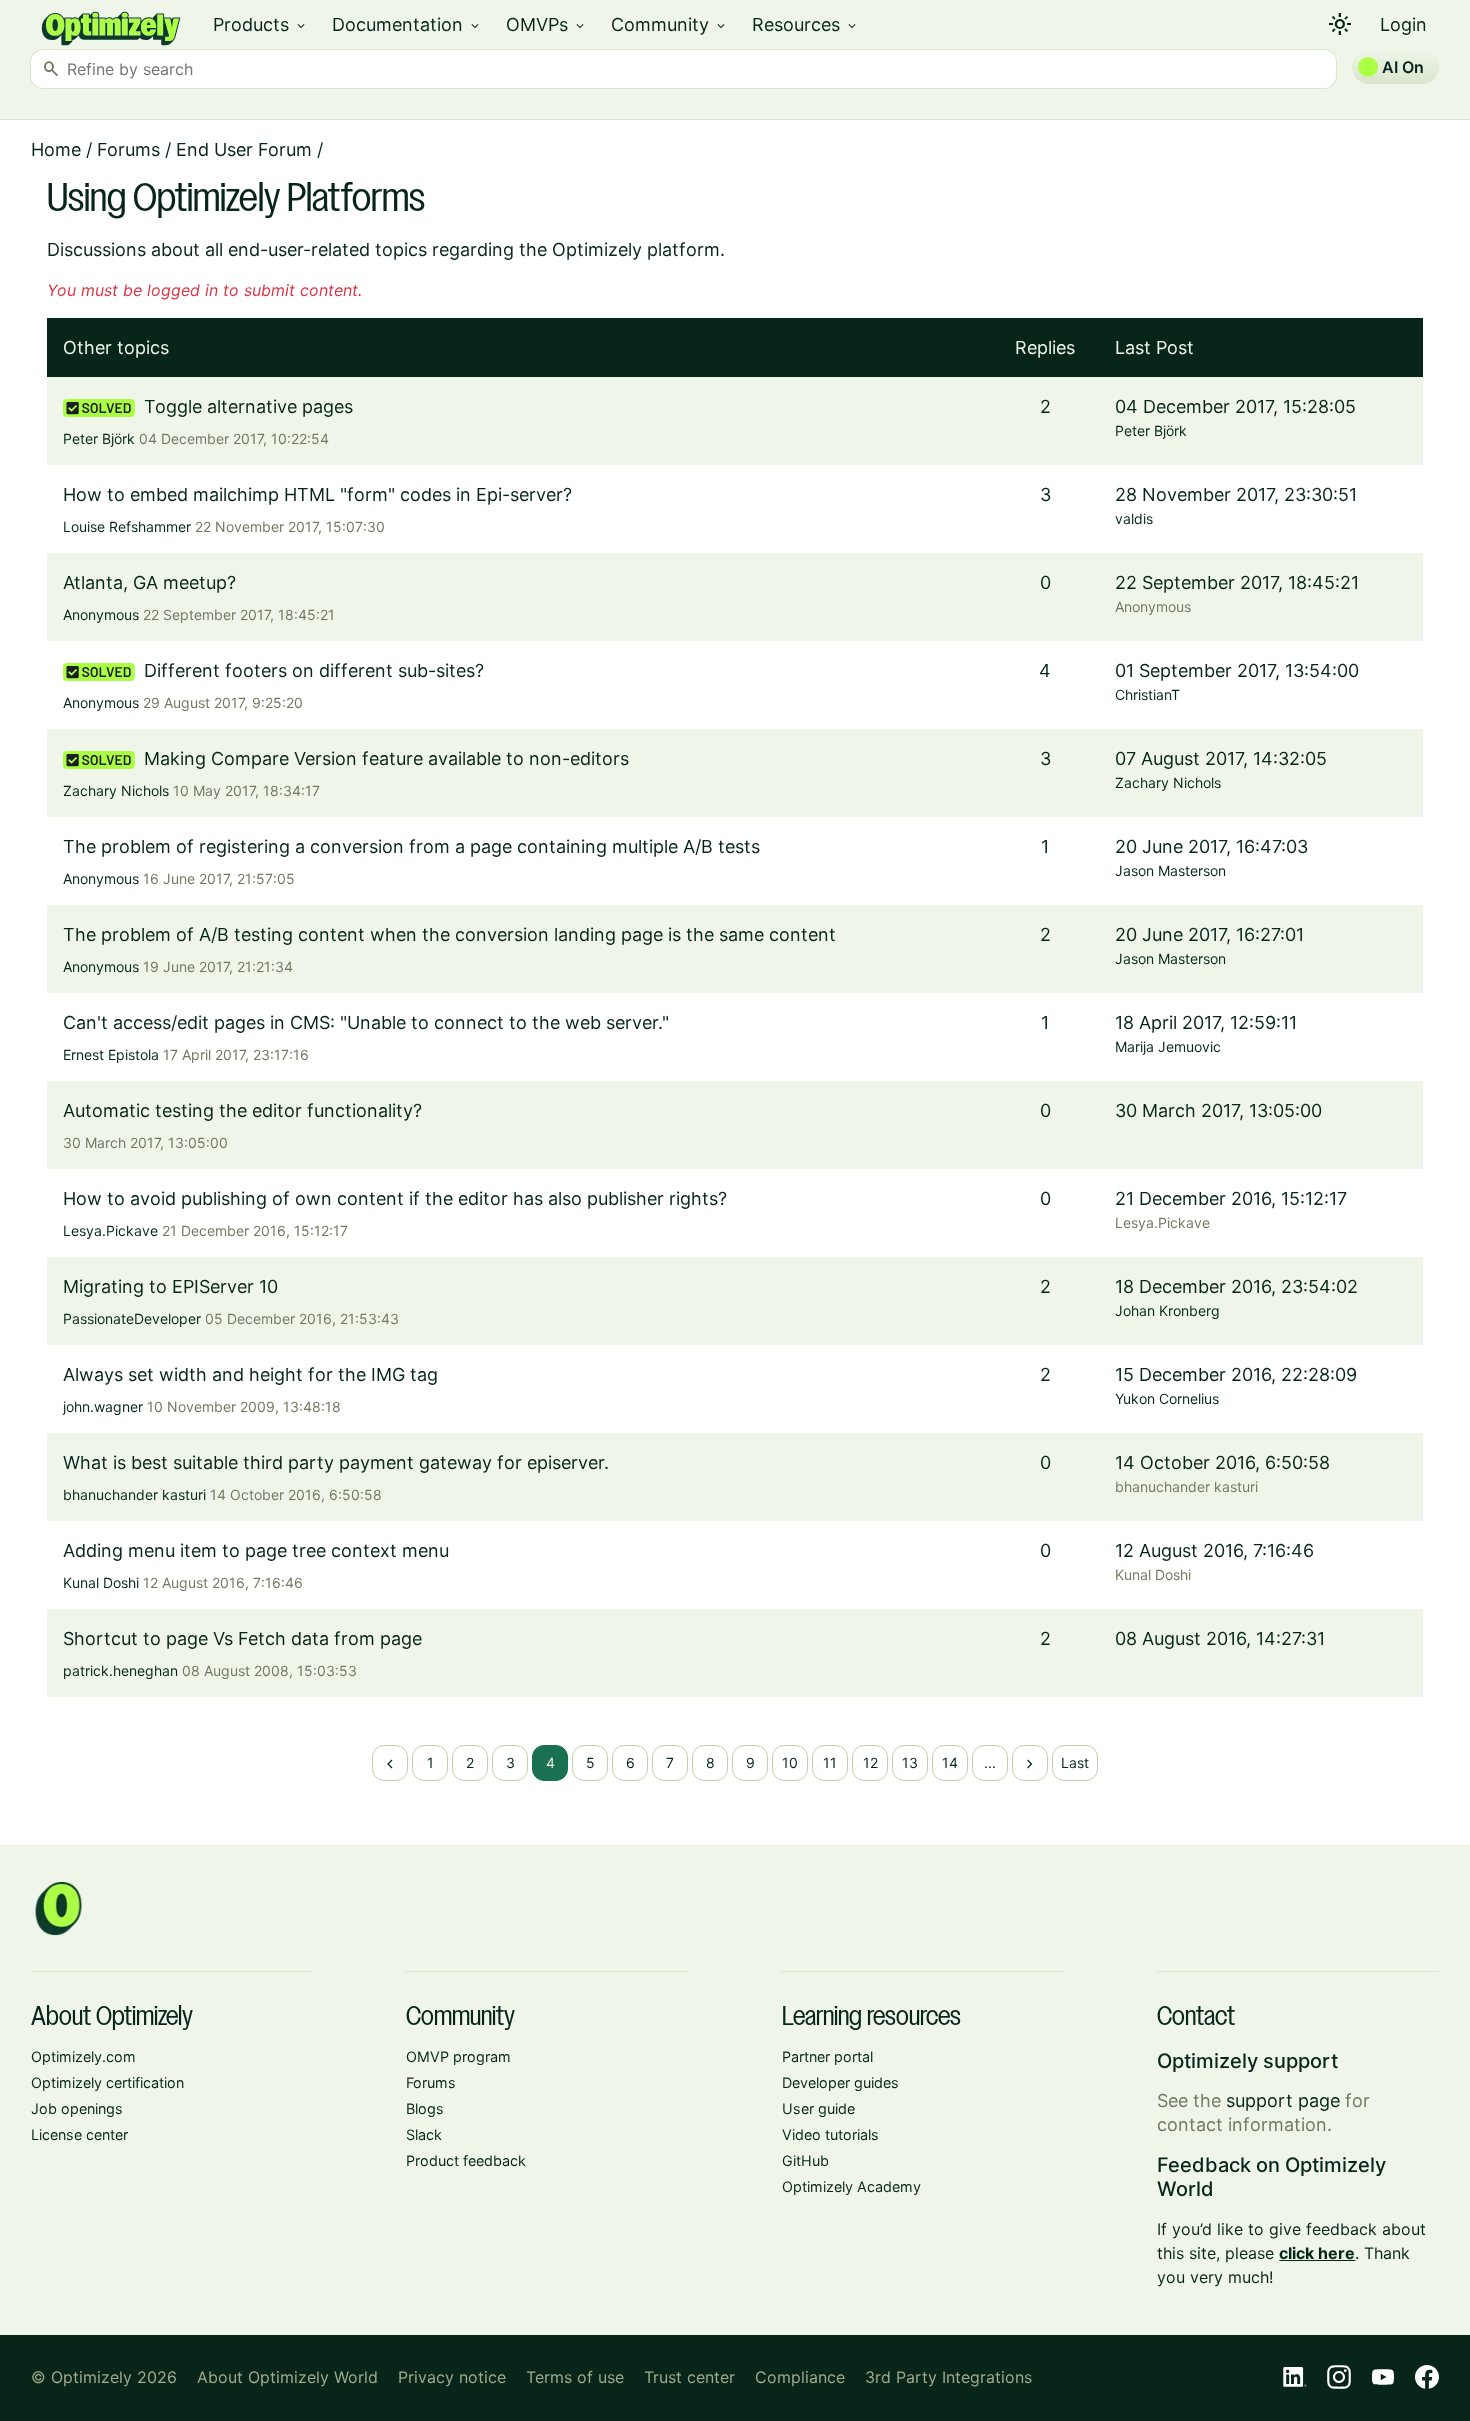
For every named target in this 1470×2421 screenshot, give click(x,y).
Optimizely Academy (851, 2186)
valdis (1134, 518)
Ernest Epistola (111, 1054)
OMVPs (546, 24)
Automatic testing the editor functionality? (242, 1110)
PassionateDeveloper (132, 1318)
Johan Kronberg (1167, 1310)
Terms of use (575, 2377)
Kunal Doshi (101, 1582)
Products (260, 24)
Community (669, 24)
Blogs (425, 2108)
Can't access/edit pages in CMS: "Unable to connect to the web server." (366, 1022)
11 (830, 1762)
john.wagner (103, 1406)
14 (950, 1762)
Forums (128, 149)
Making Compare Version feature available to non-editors (386, 758)
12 (870, 1762)
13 (910, 1762)
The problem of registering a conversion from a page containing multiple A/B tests (411, 846)
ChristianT (1147, 694)
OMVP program (458, 2056)
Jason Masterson (1170, 870)
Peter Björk (99, 438)
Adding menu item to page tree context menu (256, 1550)
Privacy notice (452, 2377)
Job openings (77, 2108)
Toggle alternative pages (248, 406)
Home (56, 149)
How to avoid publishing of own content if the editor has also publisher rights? (395, 1198)
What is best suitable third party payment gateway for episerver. (336, 1462)
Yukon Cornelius (1167, 1398)
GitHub (805, 2160)
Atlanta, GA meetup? (149, 582)
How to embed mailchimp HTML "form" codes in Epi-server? (317, 494)
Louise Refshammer (127, 526)
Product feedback (466, 2160)
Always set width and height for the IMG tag (250, 1374)
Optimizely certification (107, 2082)
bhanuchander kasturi (134, 1494)
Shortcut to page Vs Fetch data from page (242, 1638)
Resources (805, 24)
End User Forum (244, 149)
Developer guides (840, 2082)
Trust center (689, 2377)
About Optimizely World (287, 2377)
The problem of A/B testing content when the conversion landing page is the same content (449, 934)
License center (79, 2134)
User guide (818, 2108)
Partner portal (827, 2056)
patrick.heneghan (120, 1670)
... (990, 1762)
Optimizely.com (83, 2056)
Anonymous (101, 614)
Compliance (800, 2377)
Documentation (407, 24)
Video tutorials (830, 2134)
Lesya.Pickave (110, 1230)
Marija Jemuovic (1168, 1046)
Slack (424, 2134)
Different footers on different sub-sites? (314, 670)
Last (1075, 1762)
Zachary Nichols (116, 790)
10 (790, 1762)
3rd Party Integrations (948, 2377)
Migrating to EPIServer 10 (170, 1286)
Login (1403, 24)
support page (1283, 2100)
